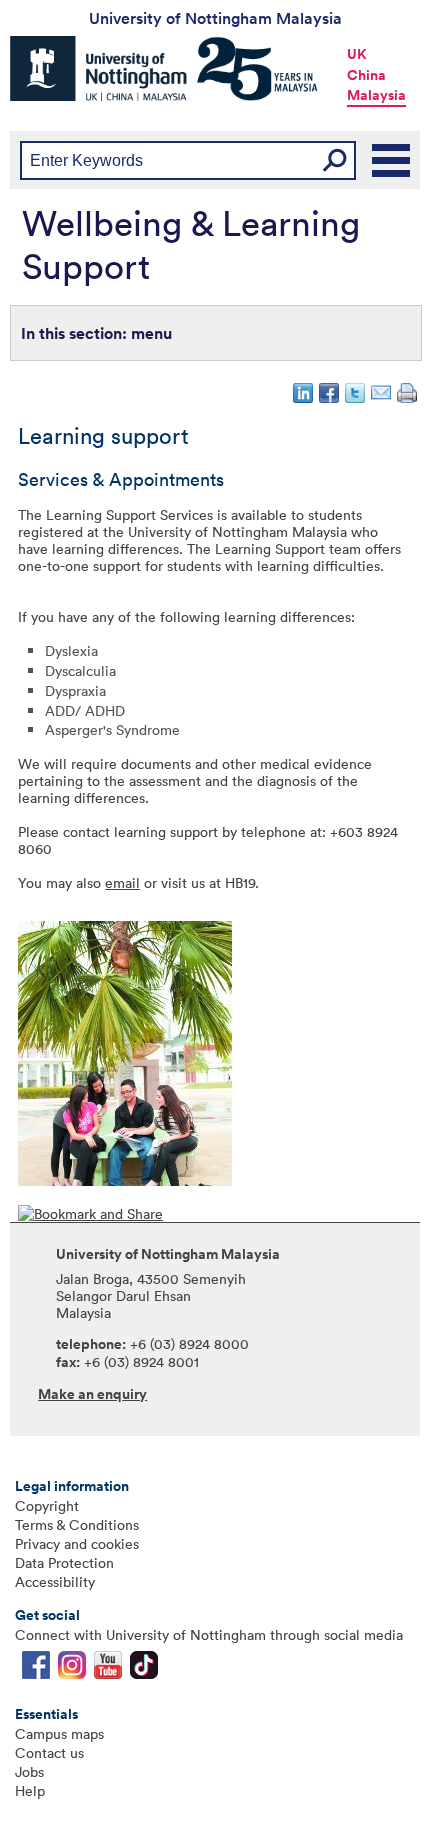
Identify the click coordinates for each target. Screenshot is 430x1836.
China (366, 75)
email (122, 882)
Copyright (47, 1505)
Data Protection (64, 1562)
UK (357, 54)
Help (30, 1790)
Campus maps (59, 1733)
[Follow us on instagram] (72, 1669)
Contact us (49, 1752)
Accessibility (55, 1581)
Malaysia (376, 95)
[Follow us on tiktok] (144, 1669)
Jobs (29, 1771)
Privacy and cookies (77, 1543)
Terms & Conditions (77, 1524)
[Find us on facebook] (36, 1669)
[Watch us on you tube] (108, 1669)
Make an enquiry (92, 1394)
